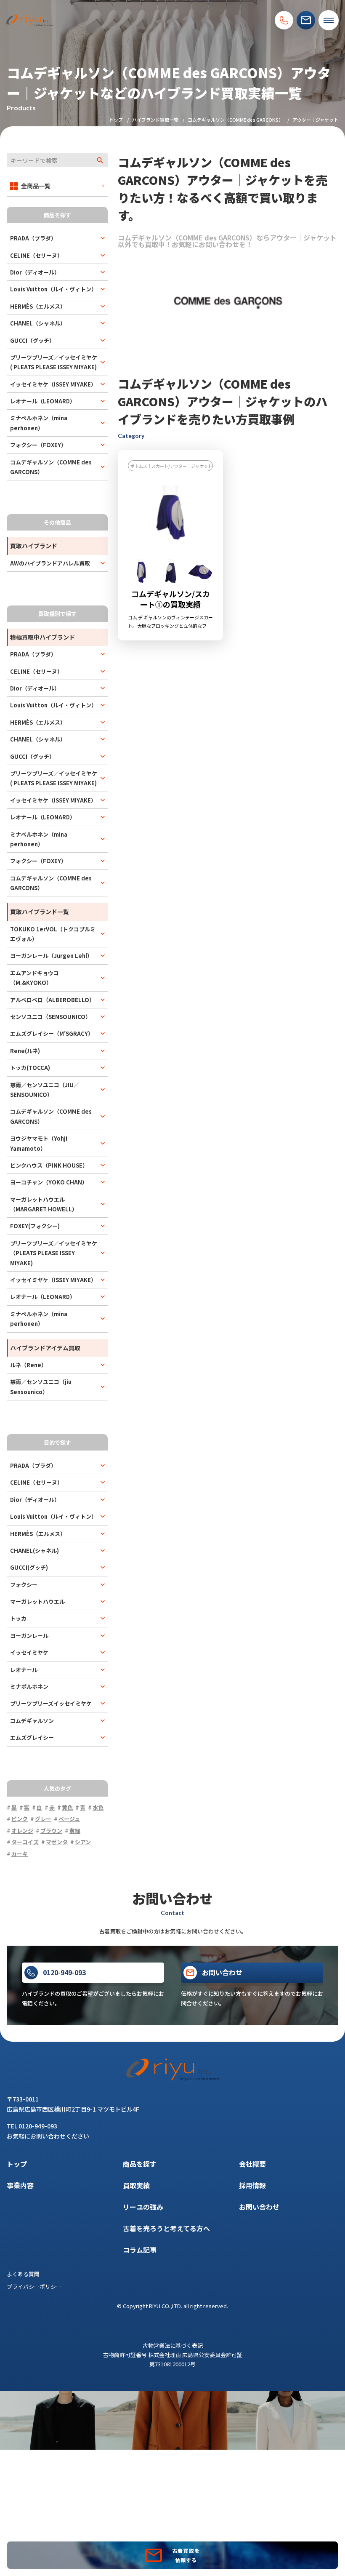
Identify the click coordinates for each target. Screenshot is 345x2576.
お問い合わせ (259, 2207)
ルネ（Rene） (28, 1365)
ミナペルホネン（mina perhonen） (39, 423)
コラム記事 (140, 2250)
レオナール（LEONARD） (43, 401)
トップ (116, 120)
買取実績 (136, 2185)
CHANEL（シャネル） (38, 323)
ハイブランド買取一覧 (155, 120)
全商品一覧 (36, 186)
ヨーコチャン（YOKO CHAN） (49, 1182)
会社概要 (252, 2164)
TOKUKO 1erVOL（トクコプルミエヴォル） (53, 934)
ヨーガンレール (29, 1636)
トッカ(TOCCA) (30, 1068)
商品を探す (140, 2164)
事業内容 (20, 2185)
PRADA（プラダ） (33, 238)
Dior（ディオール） (35, 272)
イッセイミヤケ (29, 1652)
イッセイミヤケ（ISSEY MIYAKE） (53, 384)
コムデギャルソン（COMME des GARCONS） (235, 120)
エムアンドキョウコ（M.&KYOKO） (34, 978)
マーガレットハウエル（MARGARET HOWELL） (44, 1204)
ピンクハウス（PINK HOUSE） (49, 1165)
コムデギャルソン (32, 1721)
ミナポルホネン (29, 1687)
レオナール (24, 1670)
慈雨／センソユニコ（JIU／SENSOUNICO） (45, 1090)
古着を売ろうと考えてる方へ (166, 2228)
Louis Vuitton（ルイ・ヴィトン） (53, 289)
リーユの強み (143, 2207)
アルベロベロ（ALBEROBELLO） (52, 1000)
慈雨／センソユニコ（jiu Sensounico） (41, 1387)
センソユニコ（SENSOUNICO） (50, 1017)
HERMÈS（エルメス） (38, 306)
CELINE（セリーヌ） (36, 255)
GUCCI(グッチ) (29, 1567)
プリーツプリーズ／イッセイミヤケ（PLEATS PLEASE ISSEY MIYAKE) (54, 1253)
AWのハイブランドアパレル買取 (50, 563)
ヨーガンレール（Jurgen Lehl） (51, 956)
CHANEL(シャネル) (34, 1551)
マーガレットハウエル (37, 1601)
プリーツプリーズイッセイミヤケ (51, 1703)
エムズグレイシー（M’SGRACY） (52, 1033)
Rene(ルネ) (25, 1051)
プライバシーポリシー (34, 2287)
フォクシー (24, 1585)
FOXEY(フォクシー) (35, 1226)
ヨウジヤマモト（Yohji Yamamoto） (39, 1143)
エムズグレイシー (32, 1737)
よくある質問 (23, 2274)
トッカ (18, 1618)
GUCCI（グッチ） (32, 340)
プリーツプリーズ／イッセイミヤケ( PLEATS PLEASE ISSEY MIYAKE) (54, 362)
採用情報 (252, 2185)
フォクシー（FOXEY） (38, 445)
